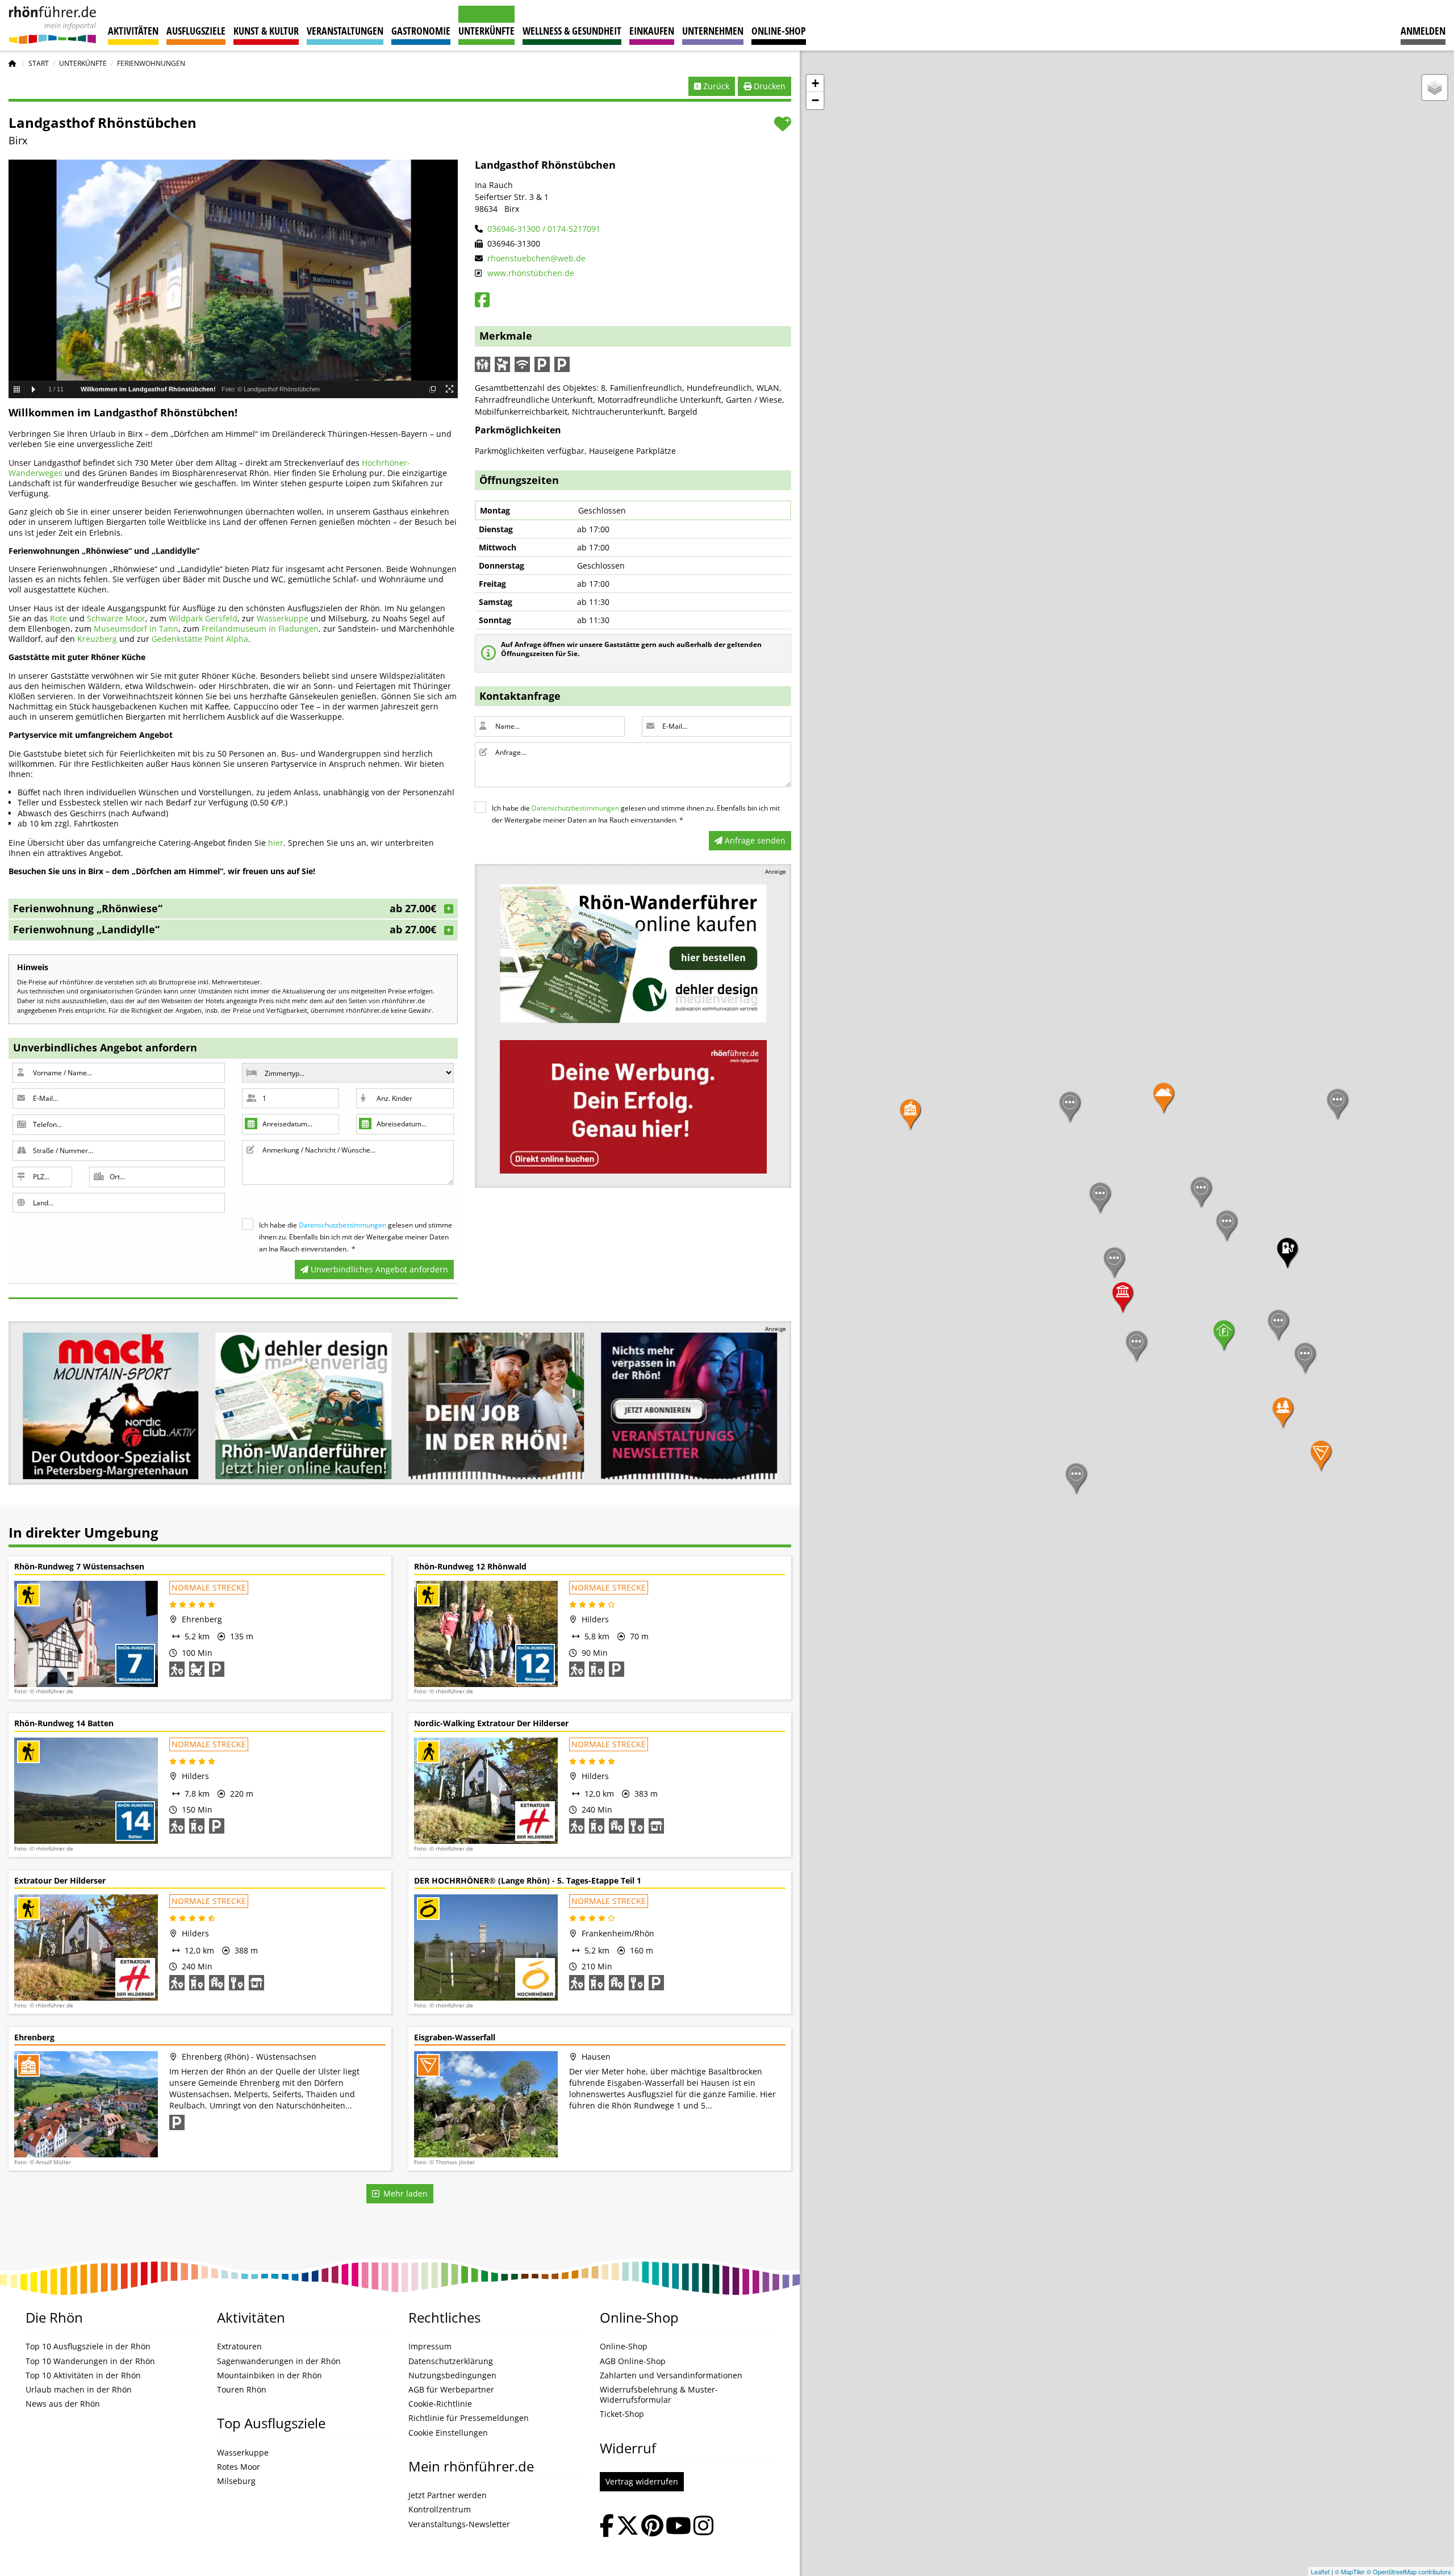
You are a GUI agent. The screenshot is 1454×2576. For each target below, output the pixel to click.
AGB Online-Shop (633, 2361)
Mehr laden (403, 2193)
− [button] (815, 100)
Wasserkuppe (283, 618)
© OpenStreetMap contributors (1409, 2571)
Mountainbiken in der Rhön (270, 2375)
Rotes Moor (239, 2467)
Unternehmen (713, 31)
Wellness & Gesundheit (572, 31)
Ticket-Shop (622, 2414)
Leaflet (1320, 2571)
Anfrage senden (754, 840)
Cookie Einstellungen (448, 2433)
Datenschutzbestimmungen (342, 1225)
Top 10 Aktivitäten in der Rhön (83, 2375)
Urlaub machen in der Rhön (79, 2390)
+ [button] (815, 83)
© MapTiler (1350, 2571)
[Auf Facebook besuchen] (607, 2527)
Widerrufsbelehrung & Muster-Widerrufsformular (659, 2395)
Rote (59, 618)
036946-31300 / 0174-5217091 (543, 229)
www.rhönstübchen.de (530, 273)
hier (276, 843)
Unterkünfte (486, 31)
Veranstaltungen (345, 31)
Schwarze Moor (116, 618)
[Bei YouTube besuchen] (678, 2527)
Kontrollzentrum (440, 2510)
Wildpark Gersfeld (203, 618)
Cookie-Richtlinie (440, 2404)
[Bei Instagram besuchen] (703, 2527)
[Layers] (1435, 87)
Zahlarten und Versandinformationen (671, 2375)
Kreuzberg (97, 639)
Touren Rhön (242, 2390)
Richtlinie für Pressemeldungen (469, 2418)
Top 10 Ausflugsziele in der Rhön (88, 2347)
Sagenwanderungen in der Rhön (279, 2361)
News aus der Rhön (63, 2404)
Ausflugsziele (196, 31)
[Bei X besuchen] (628, 2527)
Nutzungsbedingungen (452, 2375)
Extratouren (239, 2347)
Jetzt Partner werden (448, 2495)
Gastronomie (421, 31)
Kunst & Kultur (266, 31)
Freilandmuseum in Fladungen (260, 629)
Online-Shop (779, 31)
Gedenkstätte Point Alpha (200, 639)
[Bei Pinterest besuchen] (652, 2527)
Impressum (430, 2347)
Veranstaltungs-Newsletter (459, 2524)
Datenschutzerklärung (451, 2361)
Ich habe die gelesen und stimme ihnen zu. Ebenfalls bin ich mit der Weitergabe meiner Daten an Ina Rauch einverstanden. (356, 1237)
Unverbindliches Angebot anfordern (378, 1269)
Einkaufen (652, 31)
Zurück (715, 86)
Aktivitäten (133, 31)
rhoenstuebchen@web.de (535, 258)
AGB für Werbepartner (451, 2390)
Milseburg (236, 2481)
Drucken (768, 86)
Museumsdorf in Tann (136, 629)
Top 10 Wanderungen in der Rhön (90, 2361)
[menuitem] (1423, 25)
